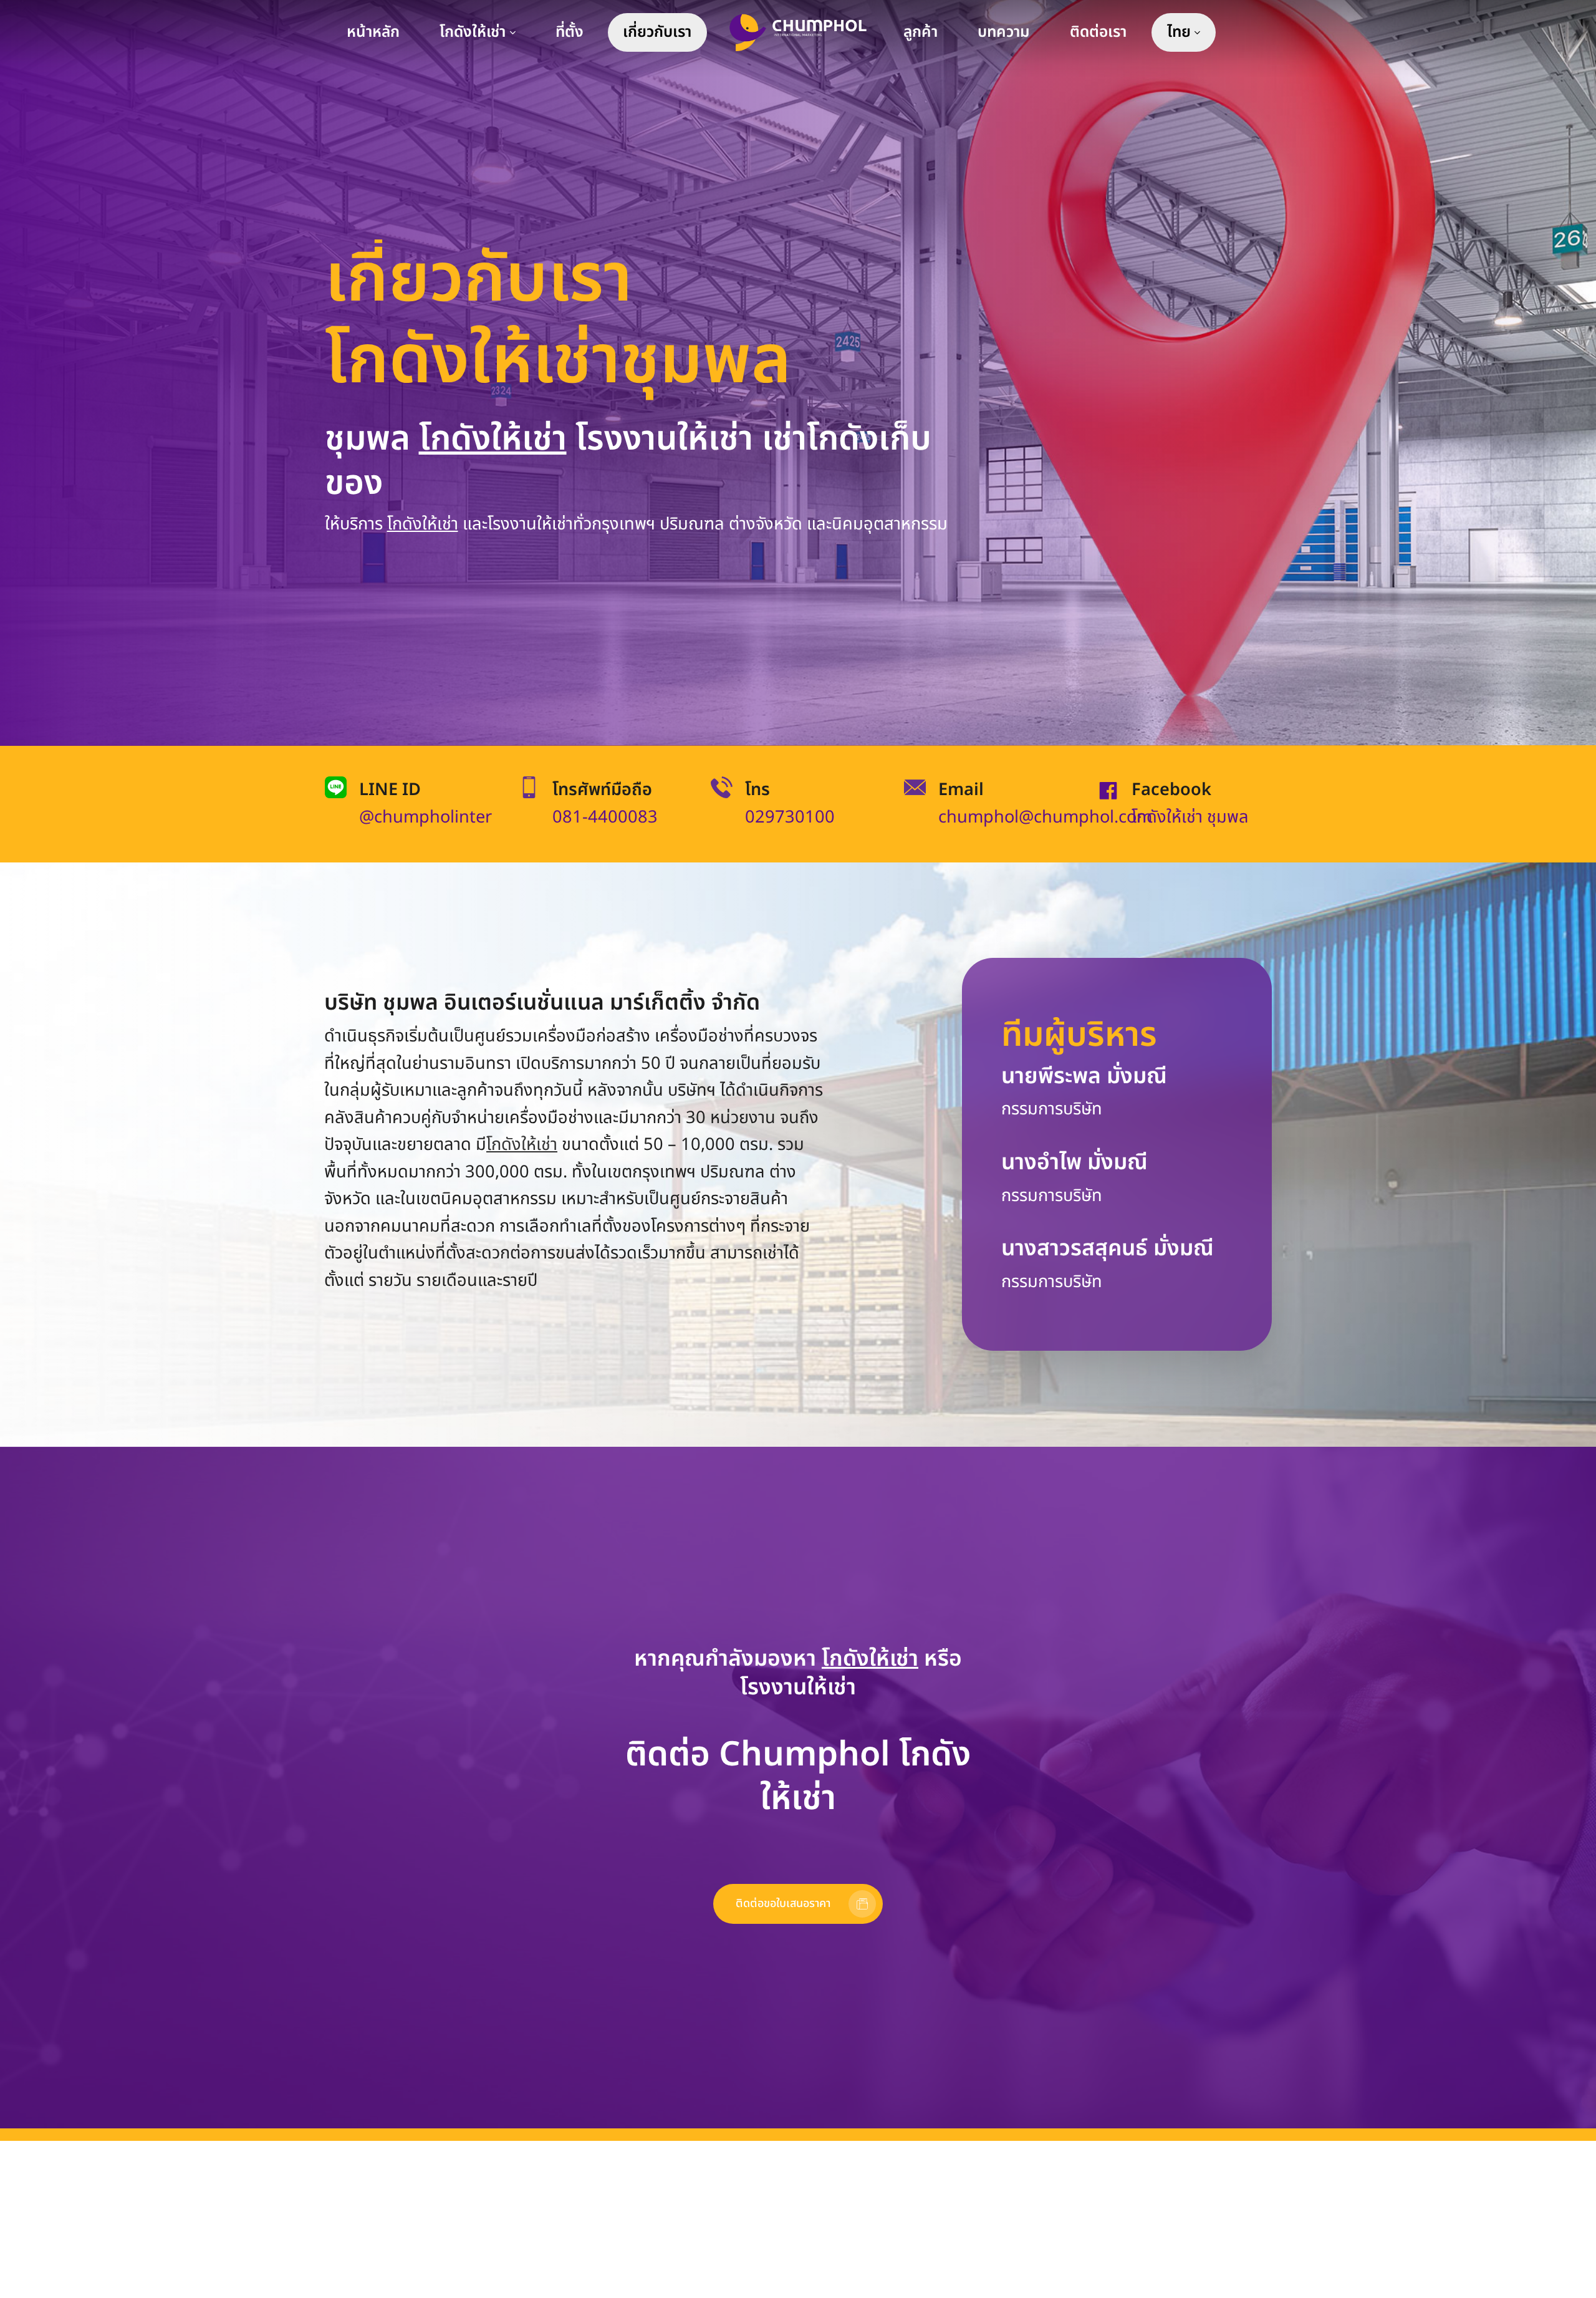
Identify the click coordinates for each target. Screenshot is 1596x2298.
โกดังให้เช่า (493, 439)
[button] (798, 1904)
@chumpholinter (425, 817)
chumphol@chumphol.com (1045, 817)
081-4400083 (605, 817)
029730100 (790, 817)
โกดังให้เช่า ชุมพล (1190, 817)
